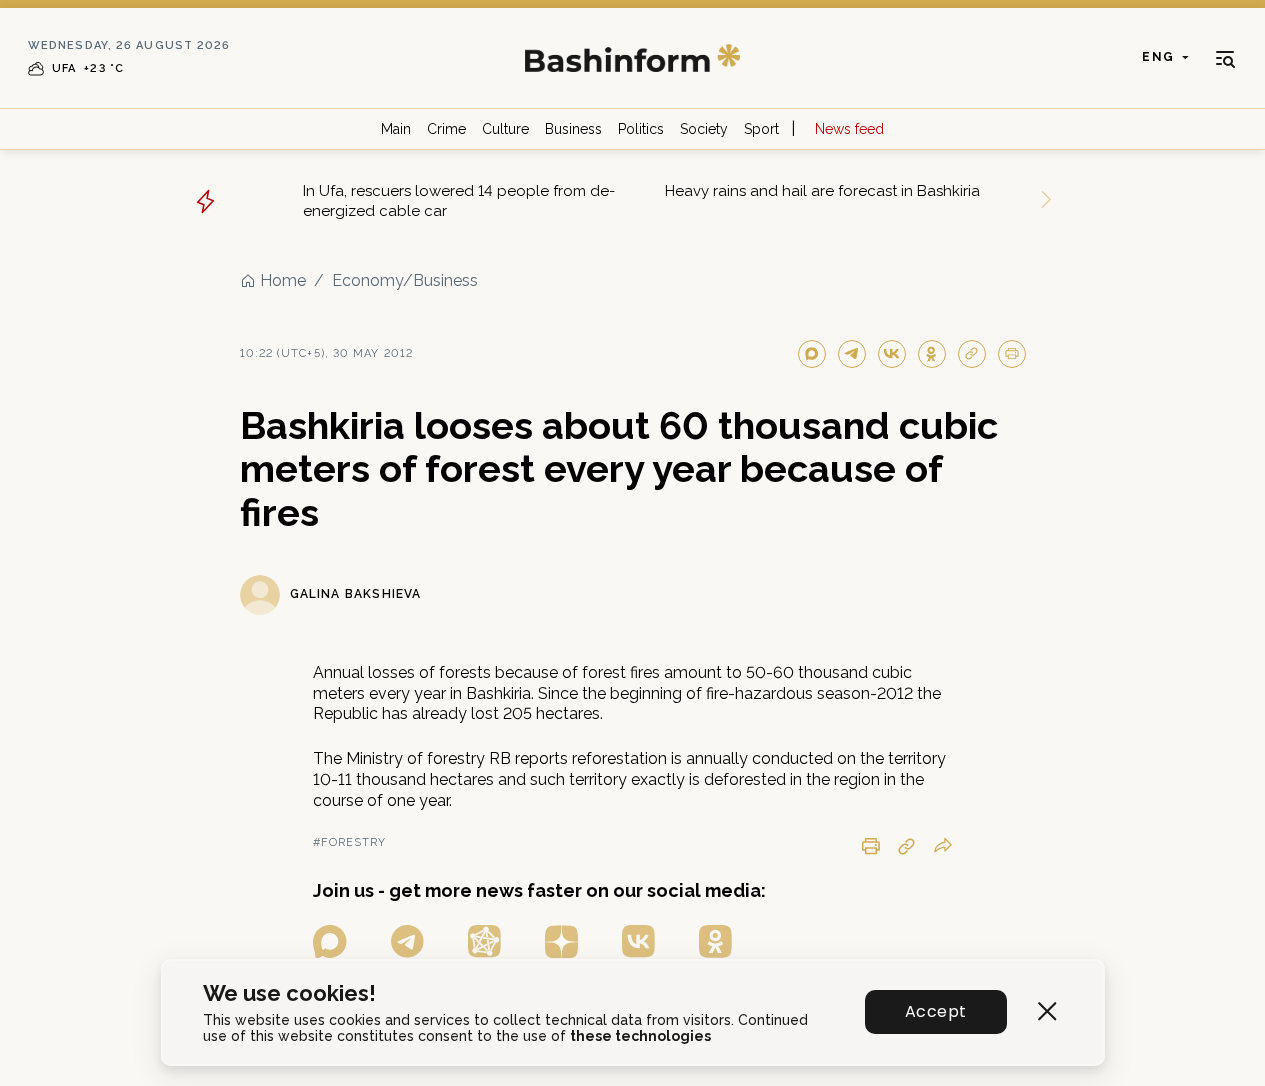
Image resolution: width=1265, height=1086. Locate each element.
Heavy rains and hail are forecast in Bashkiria (822, 191)
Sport (761, 129)
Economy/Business (405, 280)
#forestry (350, 842)
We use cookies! (289, 993)
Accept (935, 1011)
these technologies (640, 1036)
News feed (849, 129)
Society (704, 129)
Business (573, 129)
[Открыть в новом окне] (330, 941)
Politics (641, 129)
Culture (505, 129)
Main (396, 129)
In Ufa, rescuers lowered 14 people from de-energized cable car (459, 201)
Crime (446, 129)
